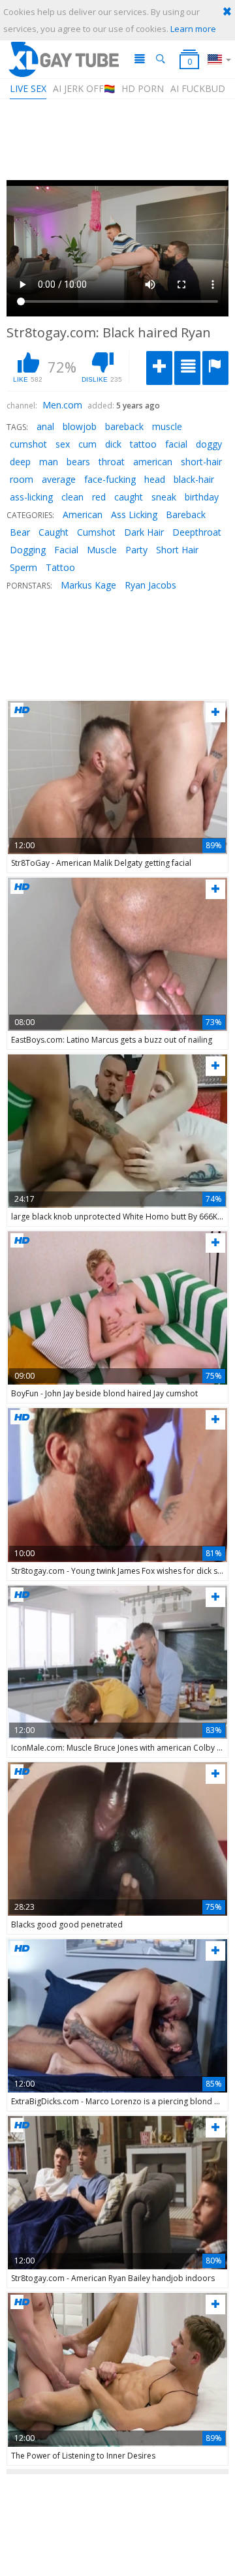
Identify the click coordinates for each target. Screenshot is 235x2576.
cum (87, 444)
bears (78, 462)
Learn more (193, 29)
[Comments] (187, 368)
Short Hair (177, 550)
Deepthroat (197, 532)
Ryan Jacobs (150, 585)
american (153, 462)
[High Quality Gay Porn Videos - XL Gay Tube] (63, 59)
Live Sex (28, 88)
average (59, 479)
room (22, 479)
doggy (209, 444)
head (155, 479)
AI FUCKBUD (198, 88)
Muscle (102, 550)
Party (136, 550)
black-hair (194, 479)
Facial (66, 550)
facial (176, 444)
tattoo (143, 444)
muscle (167, 426)
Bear (20, 532)
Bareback (186, 514)
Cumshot (96, 532)
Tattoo (60, 567)
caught (129, 497)
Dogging (28, 550)
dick (113, 444)
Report (215, 368)
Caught (54, 532)
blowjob (80, 426)
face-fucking (110, 479)
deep (20, 462)
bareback (124, 426)
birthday (202, 497)
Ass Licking (134, 514)
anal (45, 426)
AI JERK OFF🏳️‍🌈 (84, 88)
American (83, 514)
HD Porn (143, 88)
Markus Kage (88, 585)
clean (72, 497)
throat (112, 462)
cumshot (28, 444)
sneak (164, 497)
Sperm (23, 567)
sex (63, 444)
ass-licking (31, 497)
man (49, 462)
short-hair (201, 462)
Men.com (62, 405)
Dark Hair (144, 532)
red (99, 497)
